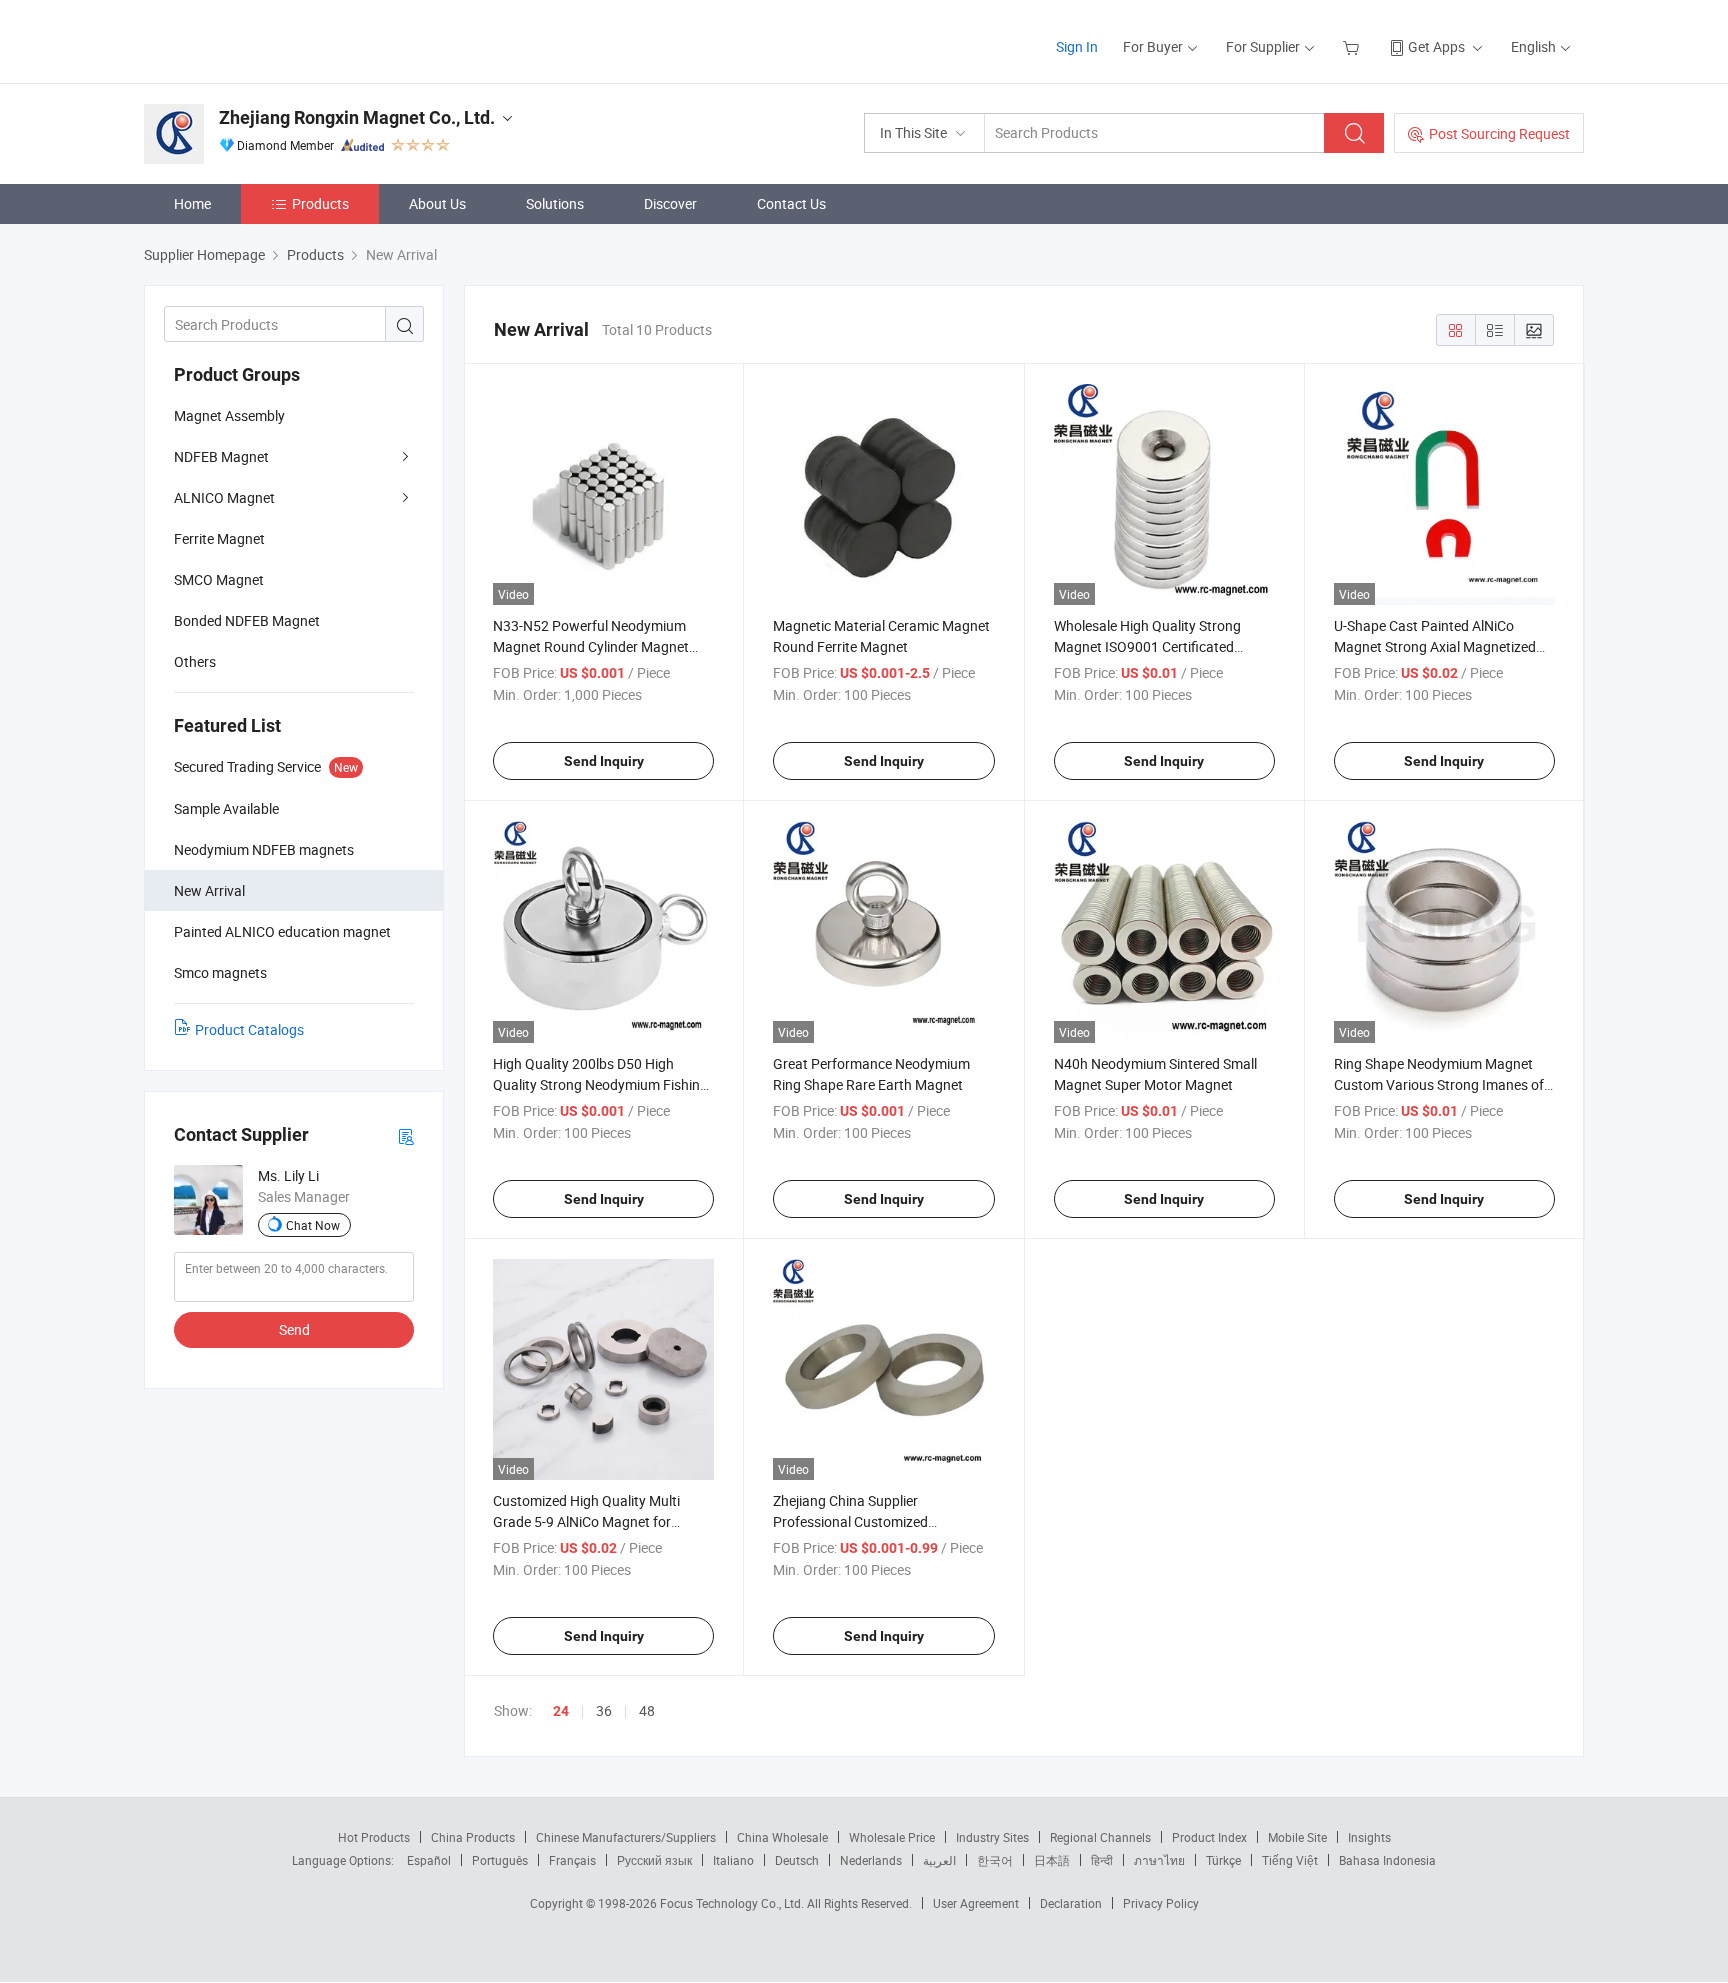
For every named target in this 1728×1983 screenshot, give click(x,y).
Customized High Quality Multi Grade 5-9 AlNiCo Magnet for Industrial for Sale (586, 1521)
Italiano (733, 1860)
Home (192, 203)
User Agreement (976, 1903)
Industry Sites (992, 1837)
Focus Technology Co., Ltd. (733, 1903)
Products (320, 203)
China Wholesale (782, 1837)
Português (500, 1860)
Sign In (1077, 46)
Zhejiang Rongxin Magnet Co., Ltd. (357, 117)
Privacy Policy (1161, 1903)
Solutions (555, 203)
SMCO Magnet (219, 579)
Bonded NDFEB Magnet (247, 620)
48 (647, 1710)
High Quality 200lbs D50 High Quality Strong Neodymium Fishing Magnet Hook (600, 1084)
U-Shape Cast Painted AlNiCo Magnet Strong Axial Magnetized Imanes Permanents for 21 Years (1435, 646)
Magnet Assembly (229, 415)
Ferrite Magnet (219, 538)
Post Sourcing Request (1499, 133)
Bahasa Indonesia (1387, 1860)
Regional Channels (1100, 1837)
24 (561, 1711)
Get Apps (1436, 46)
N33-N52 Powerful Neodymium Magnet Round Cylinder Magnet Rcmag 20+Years (591, 646)
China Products (473, 1837)
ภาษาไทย (1159, 1860)
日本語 (1052, 1860)
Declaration (1071, 1903)
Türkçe (1223, 1860)
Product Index (1209, 1837)
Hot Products (374, 1837)
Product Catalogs (249, 1029)
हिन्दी (1102, 1860)
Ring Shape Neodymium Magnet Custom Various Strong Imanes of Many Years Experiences (1439, 1084)
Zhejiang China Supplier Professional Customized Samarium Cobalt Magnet (852, 1521)
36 (604, 1710)
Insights (1369, 1837)
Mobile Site (1297, 1837)
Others (195, 661)
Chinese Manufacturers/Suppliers (626, 1837)
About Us (437, 203)
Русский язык (654, 1860)
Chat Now (313, 1225)
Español (429, 1860)
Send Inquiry (604, 761)
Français (572, 1860)
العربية (939, 1860)
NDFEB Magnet (221, 456)
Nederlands (871, 1860)
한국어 (995, 1860)
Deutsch (797, 1860)
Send (294, 1329)
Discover (670, 203)
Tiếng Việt (1290, 1860)
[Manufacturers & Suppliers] (272, 39)
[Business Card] (406, 1135)
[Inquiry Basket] (1353, 46)
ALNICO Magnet (224, 497)
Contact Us (791, 203)
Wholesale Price (892, 1837)
